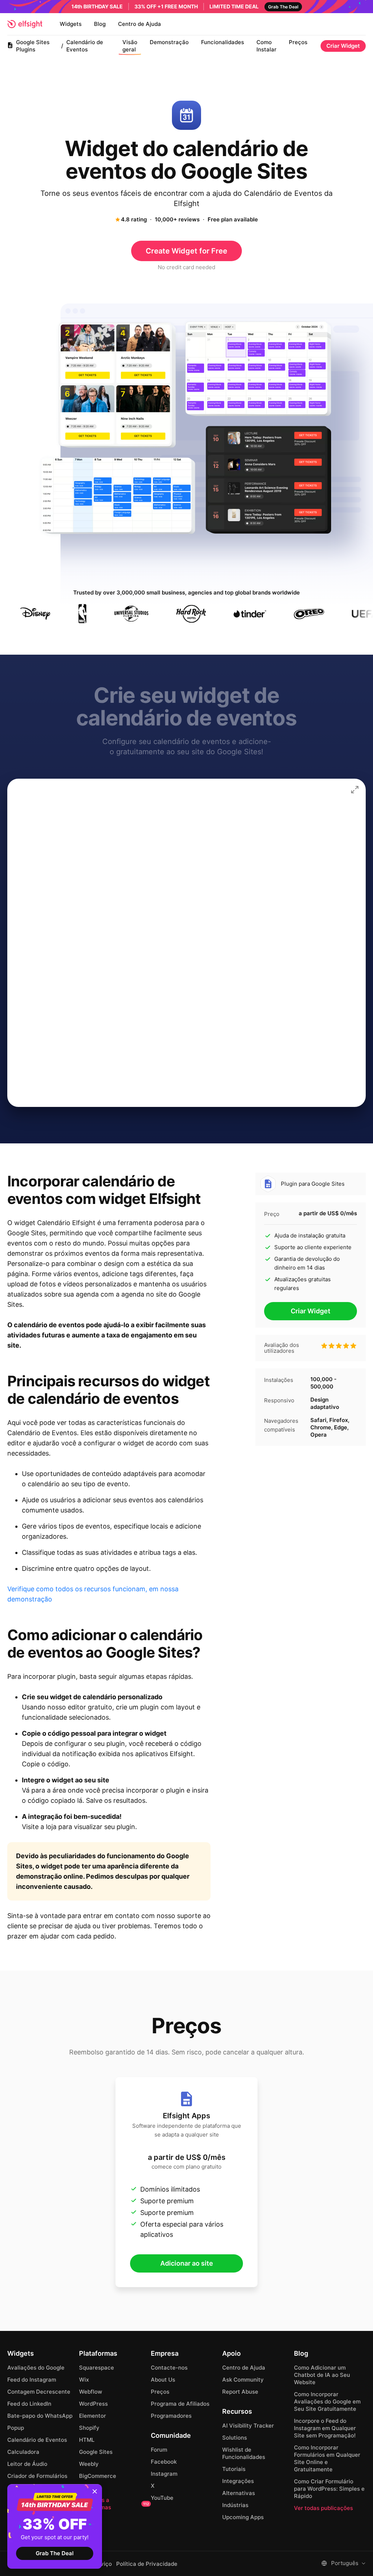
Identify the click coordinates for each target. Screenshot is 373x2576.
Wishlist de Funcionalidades (244, 2453)
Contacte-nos (169, 2368)
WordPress (93, 2404)
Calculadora (23, 2452)
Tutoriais (234, 2469)
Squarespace (97, 2368)
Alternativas (239, 2493)
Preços (298, 42)
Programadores (171, 2416)
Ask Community (243, 2380)
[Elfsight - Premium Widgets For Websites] (25, 24)
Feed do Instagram (32, 2380)
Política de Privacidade (147, 2564)
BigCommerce (98, 2476)
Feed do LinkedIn (29, 2404)
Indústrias (235, 2505)
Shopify (89, 2428)
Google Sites (96, 2452)
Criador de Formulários (37, 2476)
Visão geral (130, 46)
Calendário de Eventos (37, 2440)
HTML (87, 2440)
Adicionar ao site (187, 2263)
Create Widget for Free (186, 251)
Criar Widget (343, 46)
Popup (16, 2428)
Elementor (93, 2416)
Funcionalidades (223, 42)
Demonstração (169, 42)
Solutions (235, 2438)
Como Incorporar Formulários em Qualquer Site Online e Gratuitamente (327, 2458)
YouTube (162, 2498)
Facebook (164, 2462)
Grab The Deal (55, 2553)
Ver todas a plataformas (114, 2504)
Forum (159, 2450)
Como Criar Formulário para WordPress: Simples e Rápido (329, 2489)
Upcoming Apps (243, 2517)
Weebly (89, 2464)
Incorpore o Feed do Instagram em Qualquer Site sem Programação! (325, 2428)
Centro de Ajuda (140, 24)
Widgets (71, 24)
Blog (100, 24)
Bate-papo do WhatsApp (40, 2416)
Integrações (238, 2481)
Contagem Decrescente (39, 2392)
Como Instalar (266, 46)
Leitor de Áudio (27, 2464)
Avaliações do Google (36, 2368)
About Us (163, 2380)
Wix (84, 2380)
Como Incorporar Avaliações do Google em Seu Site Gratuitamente (327, 2401)
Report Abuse (240, 2392)
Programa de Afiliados (180, 2404)
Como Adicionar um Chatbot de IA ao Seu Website (322, 2375)
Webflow (91, 2392)
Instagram (164, 2474)
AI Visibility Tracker (248, 2426)
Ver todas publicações (323, 2508)
